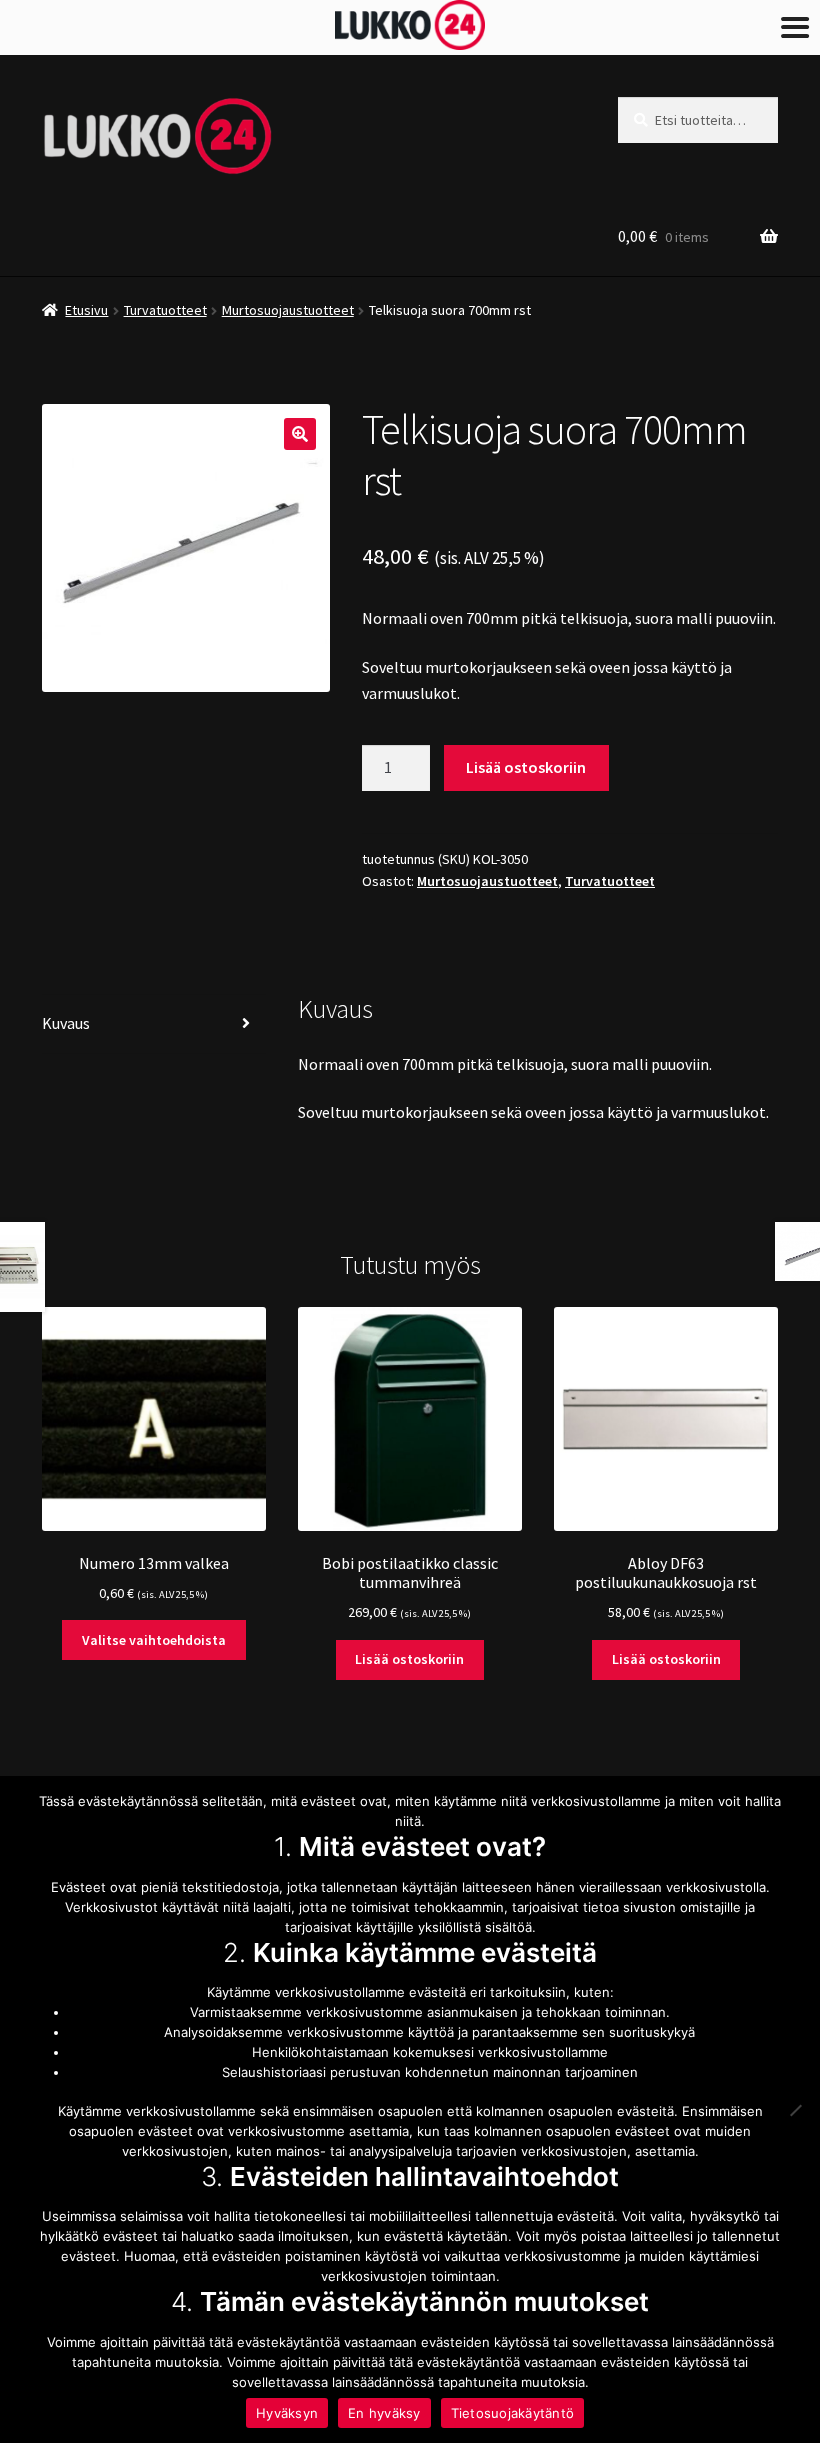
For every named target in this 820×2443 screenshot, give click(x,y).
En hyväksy (384, 2413)
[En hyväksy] (795, 2110)
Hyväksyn (287, 2413)
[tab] (154, 1024)
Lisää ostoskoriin (526, 767)
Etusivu (86, 310)
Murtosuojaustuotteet (288, 310)
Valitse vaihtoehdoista (154, 1640)
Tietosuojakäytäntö (513, 2413)
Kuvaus (66, 1023)
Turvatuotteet (165, 310)
